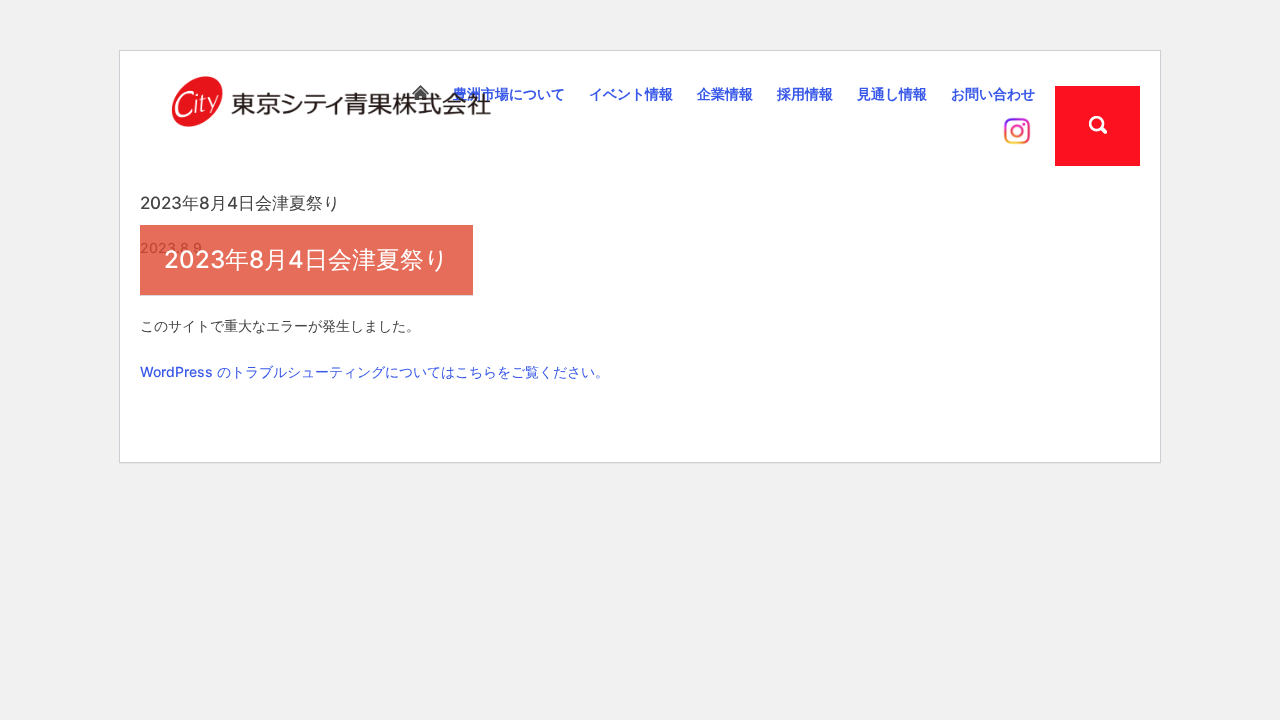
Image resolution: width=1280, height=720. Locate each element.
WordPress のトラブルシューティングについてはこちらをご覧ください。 (374, 371)
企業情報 (725, 93)
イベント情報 (631, 93)
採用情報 (805, 93)
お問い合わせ (993, 93)
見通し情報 (892, 93)
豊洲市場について (509, 93)
